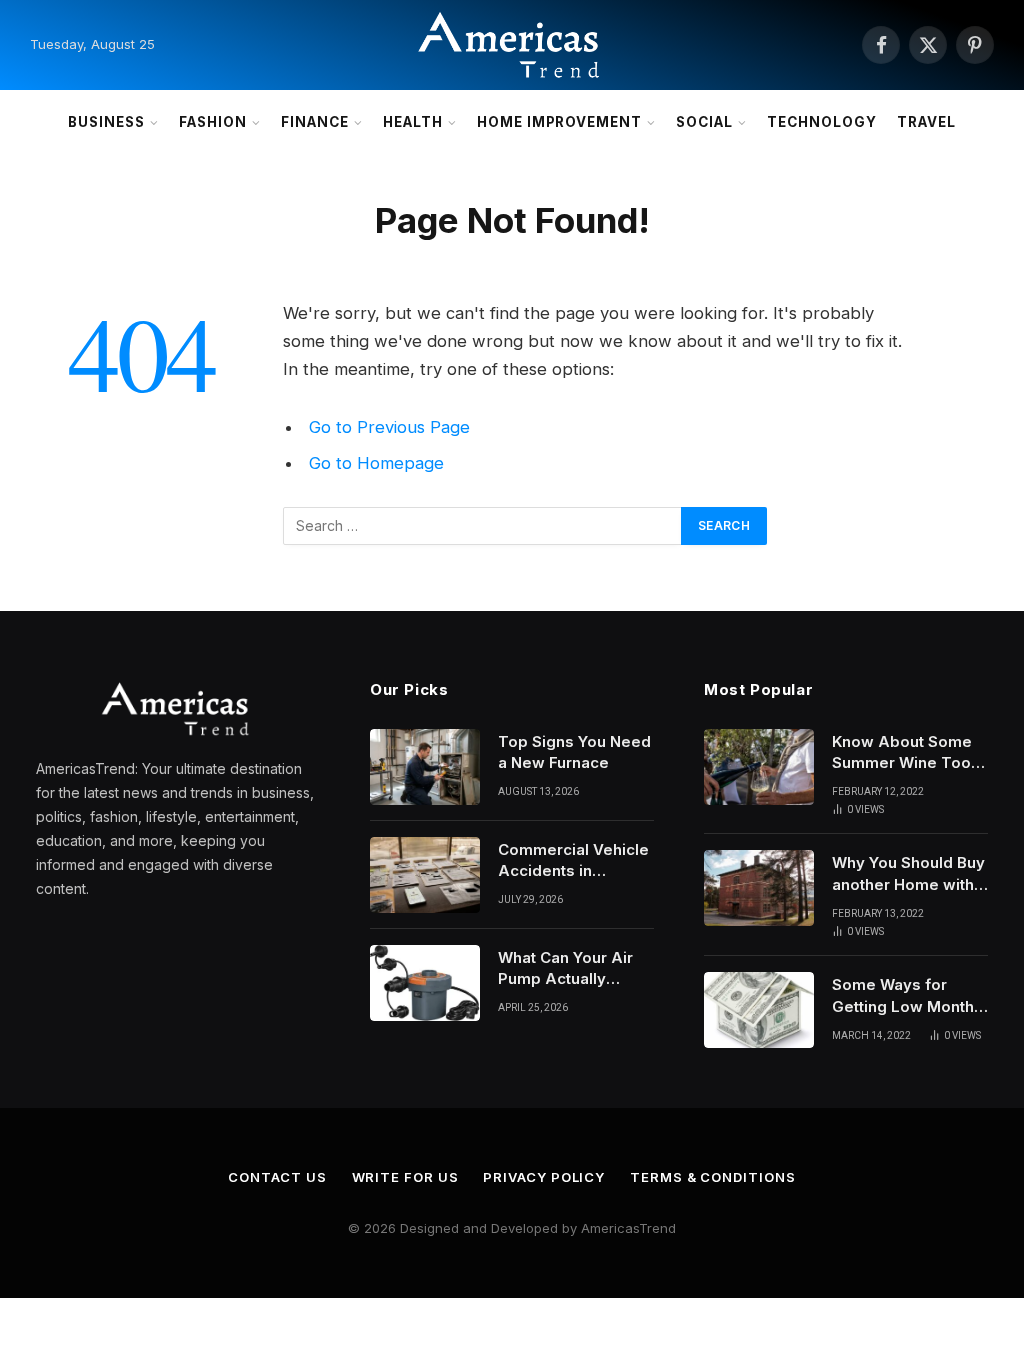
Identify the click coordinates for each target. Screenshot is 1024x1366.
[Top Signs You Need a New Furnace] (425, 767)
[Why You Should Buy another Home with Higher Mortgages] (759, 888)
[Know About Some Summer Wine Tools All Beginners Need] (759, 767)
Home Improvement (559, 122)
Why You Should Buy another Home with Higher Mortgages (908, 874)
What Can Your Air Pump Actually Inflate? (565, 969)
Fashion (213, 122)
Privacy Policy (544, 1177)
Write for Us (405, 1177)
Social (704, 122)
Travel (926, 122)
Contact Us (277, 1177)
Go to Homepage (376, 463)
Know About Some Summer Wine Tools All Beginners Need (908, 753)
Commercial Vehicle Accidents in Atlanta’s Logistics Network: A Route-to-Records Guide (573, 861)
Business (106, 122)
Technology (821, 122)
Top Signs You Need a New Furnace (574, 752)
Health (413, 122)
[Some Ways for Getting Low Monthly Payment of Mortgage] (759, 1010)
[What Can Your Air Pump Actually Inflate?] (425, 983)
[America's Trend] (512, 45)
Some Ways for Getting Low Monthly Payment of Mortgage (909, 996)
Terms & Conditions (712, 1177)
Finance (315, 122)
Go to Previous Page (389, 427)
